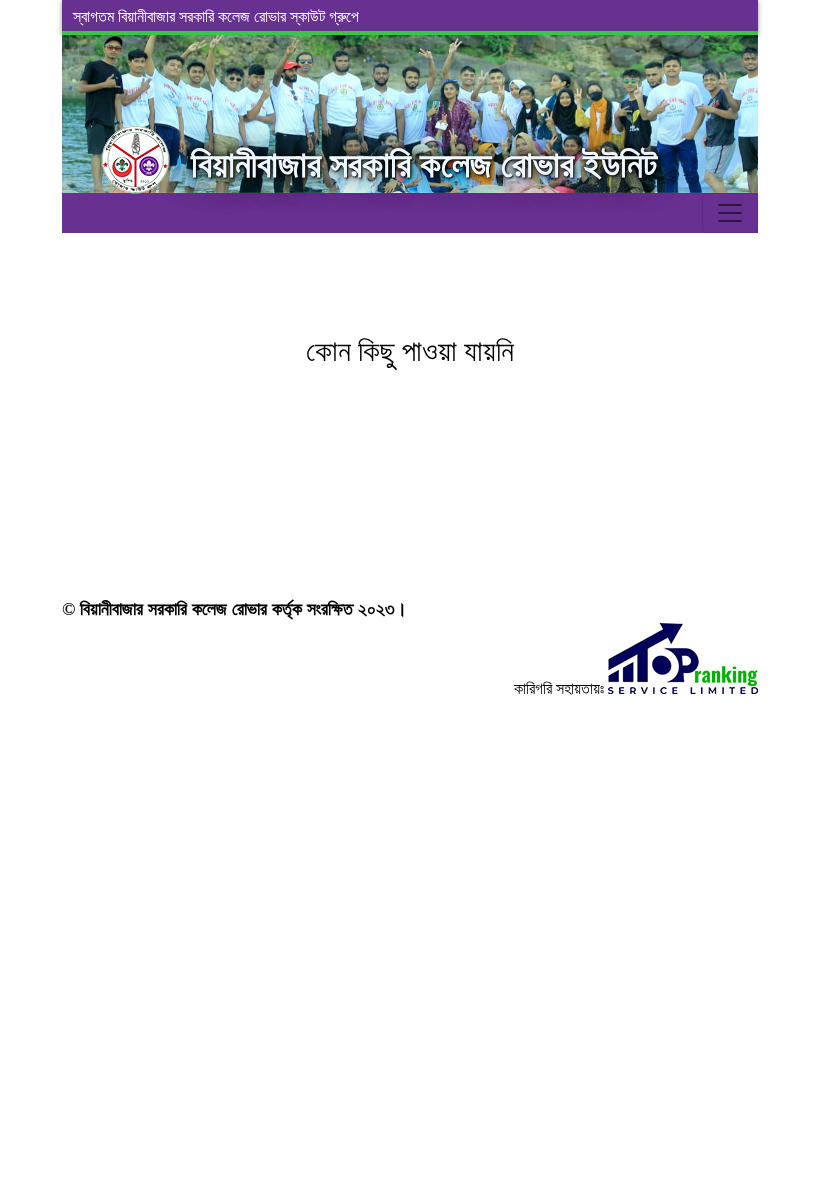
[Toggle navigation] (730, 213)
